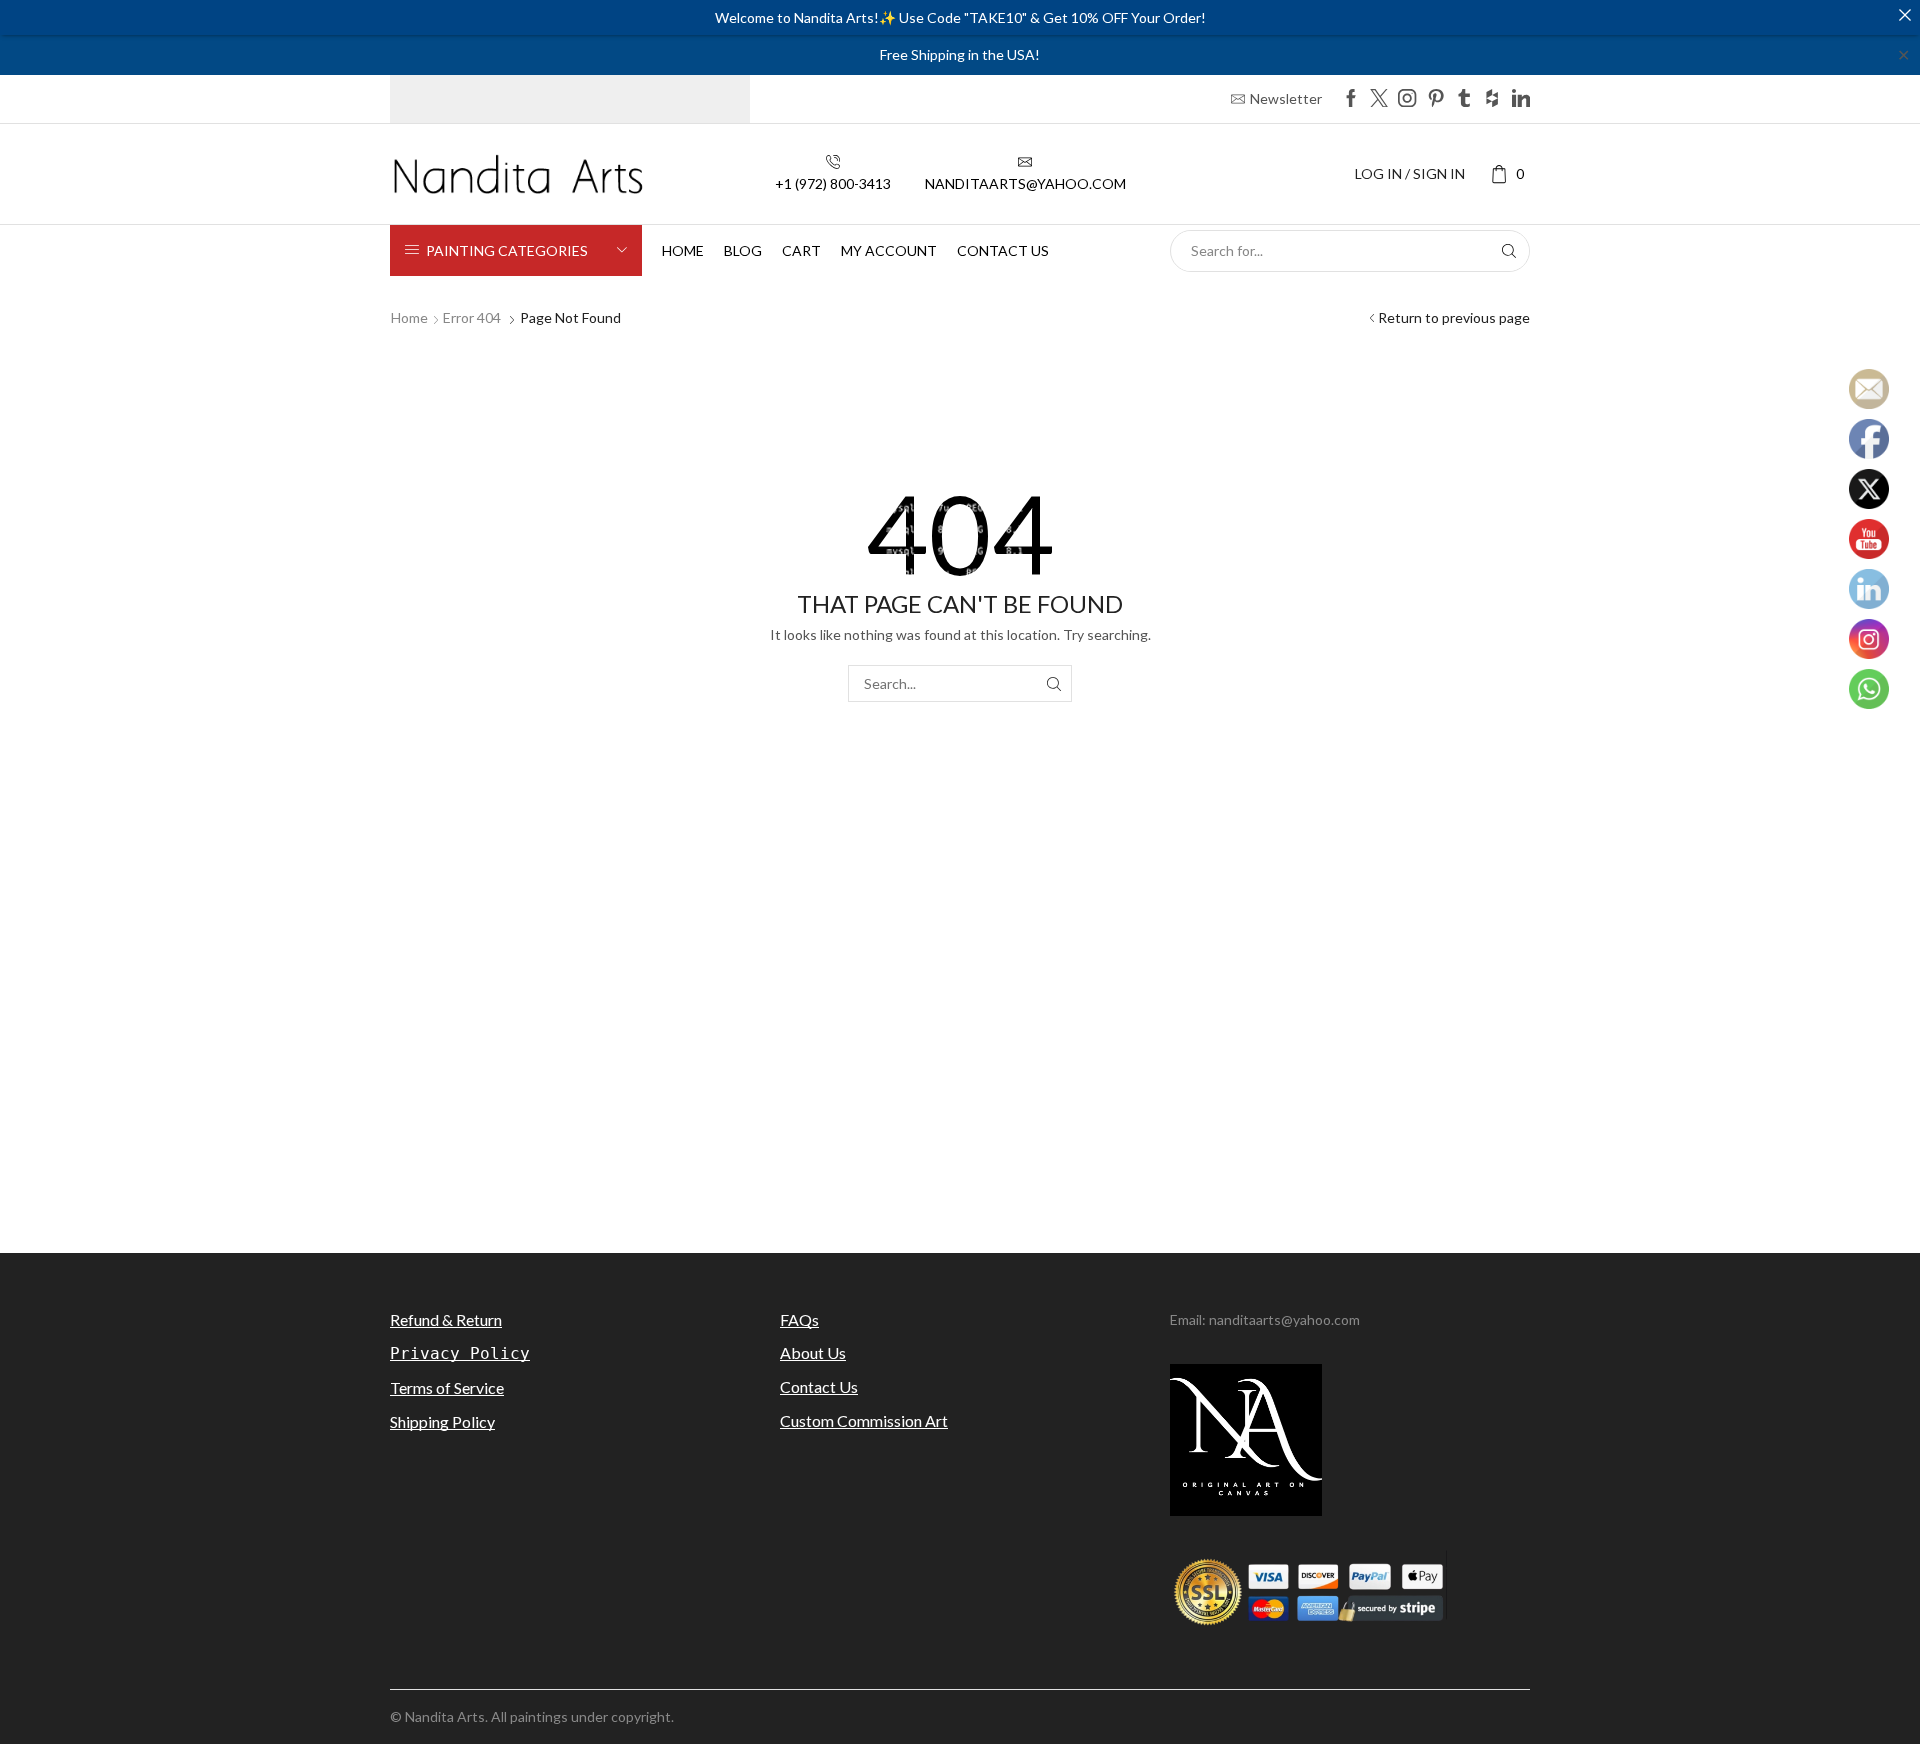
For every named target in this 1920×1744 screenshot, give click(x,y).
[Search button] (1509, 251)
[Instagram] (1407, 99)
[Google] (1492, 99)
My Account (889, 250)
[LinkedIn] (1521, 99)
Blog (743, 250)
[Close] (1905, 15)
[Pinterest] (1436, 99)
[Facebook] (1351, 99)
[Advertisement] (960, 1058)
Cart (801, 250)
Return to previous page (1454, 317)
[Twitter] (1379, 99)
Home (683, 250)
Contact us (1003, 250)
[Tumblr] (1464, 99)
